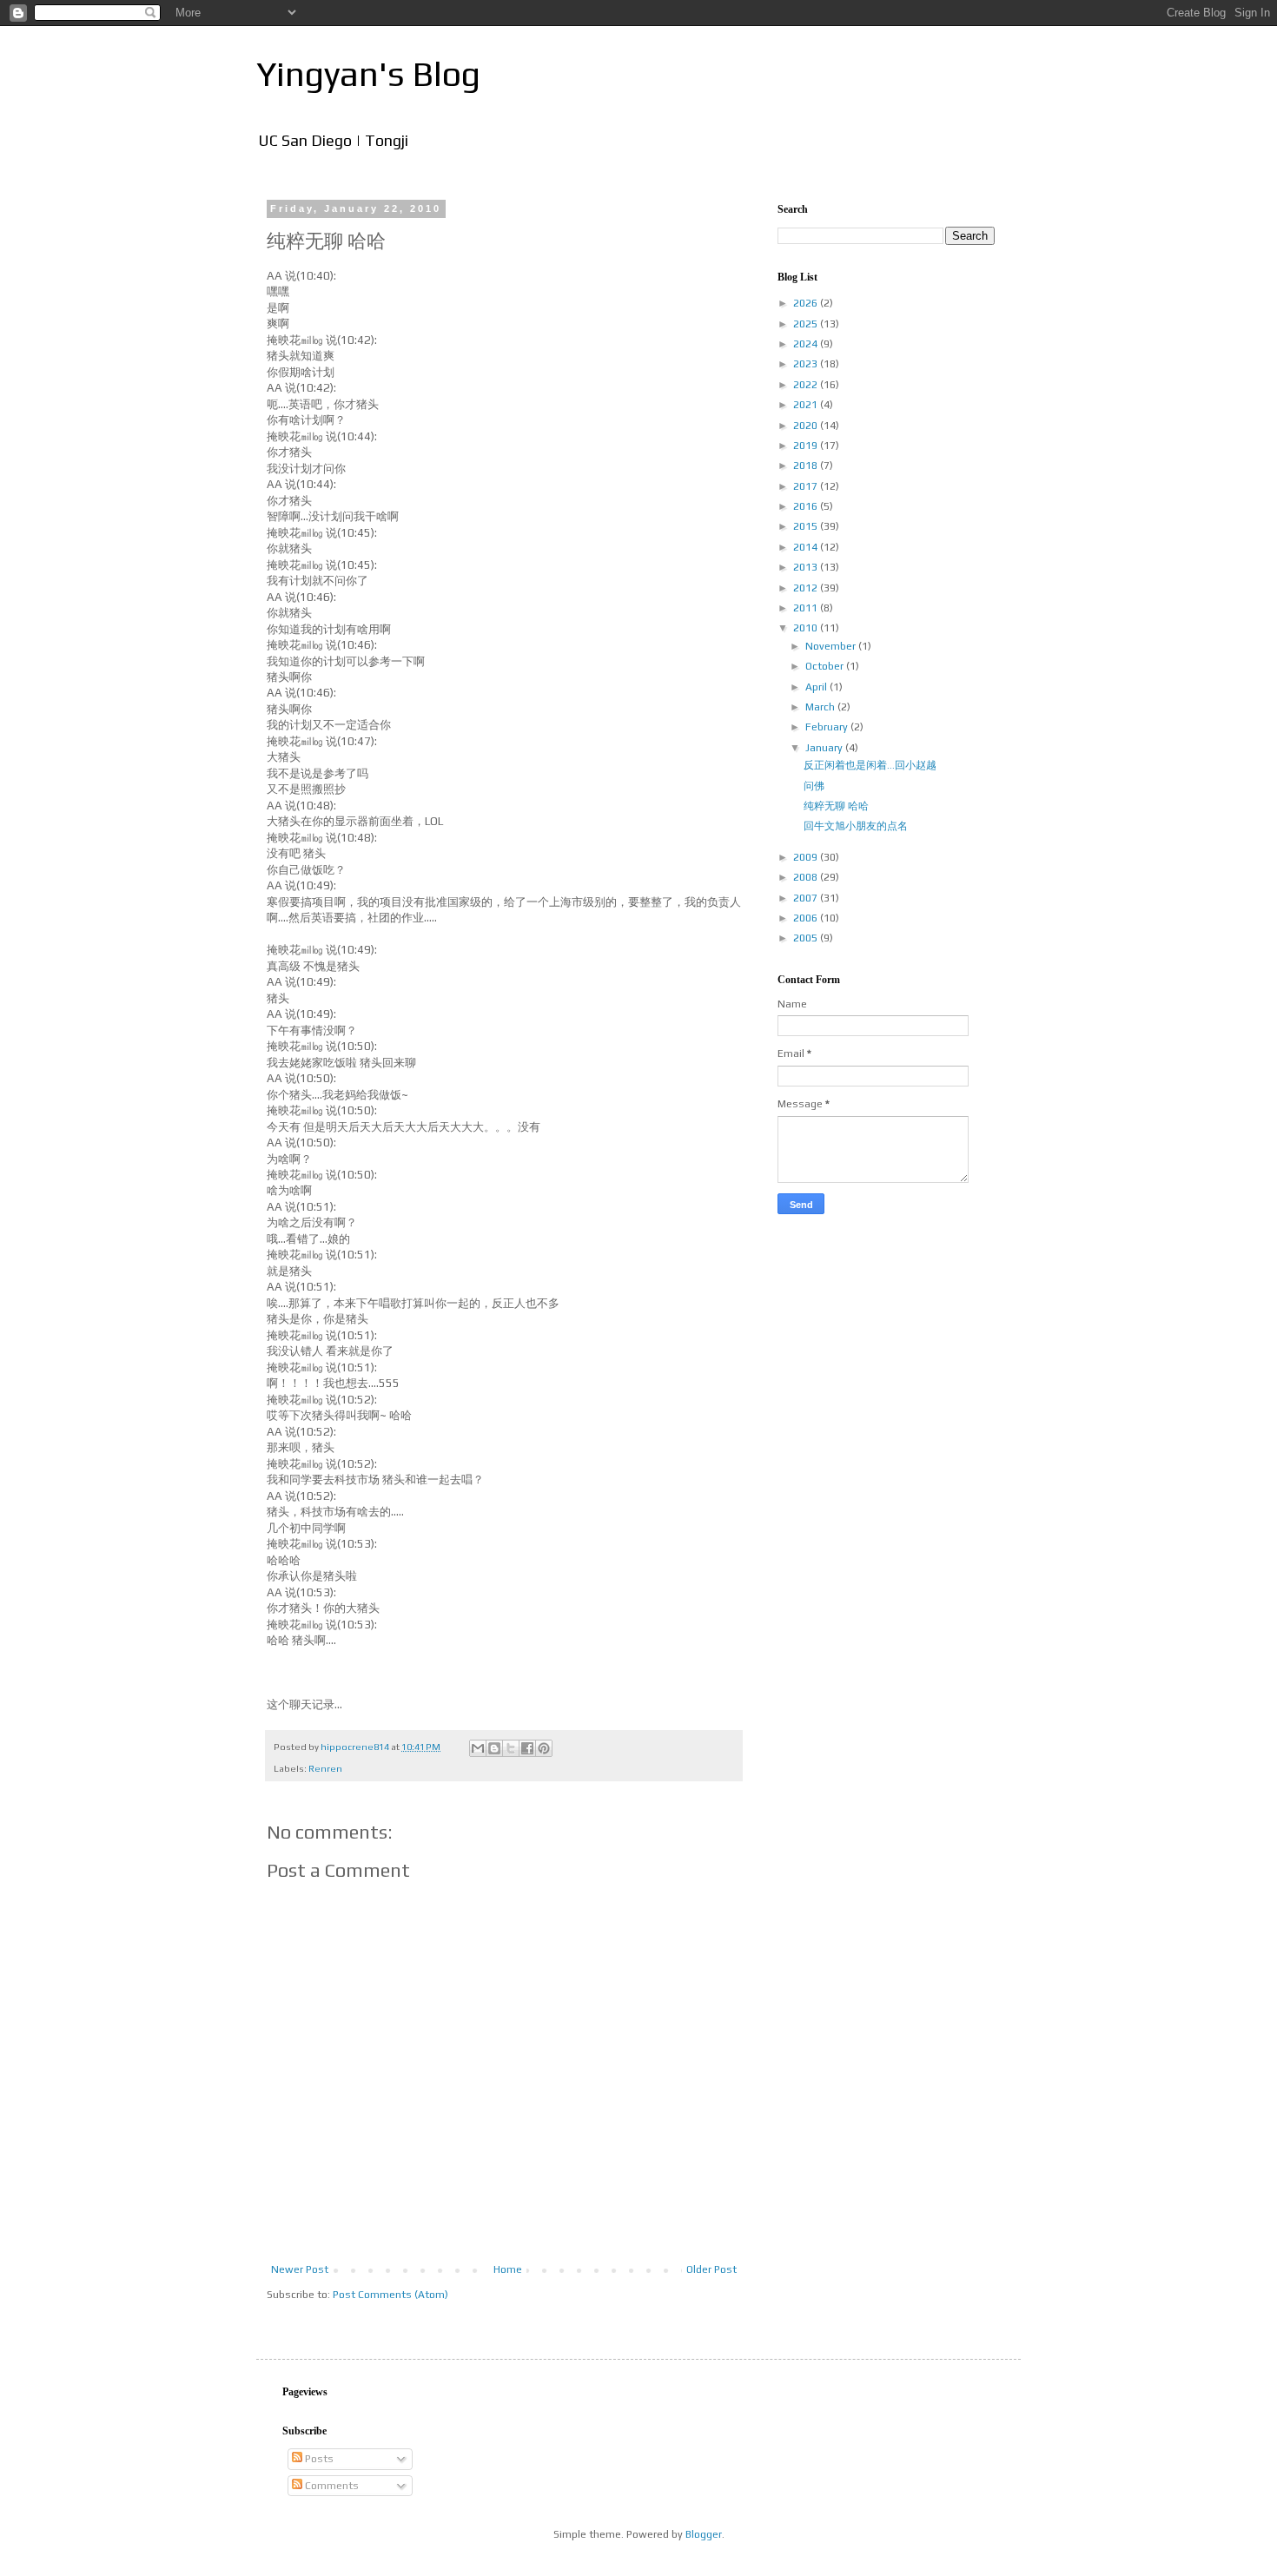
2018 (807, 466)
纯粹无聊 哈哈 (836, 806)
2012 (807, 588)
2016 (807, 506)
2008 (807, 877)
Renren (325, 1768)
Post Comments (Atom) (390, 2295)
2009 (807, 857)
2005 (807, 938)
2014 (807, 547)
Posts (318, 2459)
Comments (331, 2486)
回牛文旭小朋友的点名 (856, 826)
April (817, 687)
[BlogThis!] (494, 1748)
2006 (807, 918)
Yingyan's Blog (368, 74)
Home (508, 2269)
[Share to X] (511, 1748)
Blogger (704, 2534)
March (821, 707)
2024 (807, 344)
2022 (807, 385)
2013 (807, 567)
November (832, 646)
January (825, 748)
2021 (807, 405)
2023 (807, 364)
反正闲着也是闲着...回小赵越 (870, 765)
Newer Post (300, 2269)
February (828, 727)
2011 (807, 608)
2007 (807, 898)
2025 (807, 324)
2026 (807, 303)
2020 (807, 426)
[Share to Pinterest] (544, 1748)
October (826, 666)
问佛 (814, 786)
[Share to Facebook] (527, 1748)
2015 (807, 526)
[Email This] (478, 1748)
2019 (807, 446)
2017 (807, 486)
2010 (807, 628)
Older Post (711, 2269)
